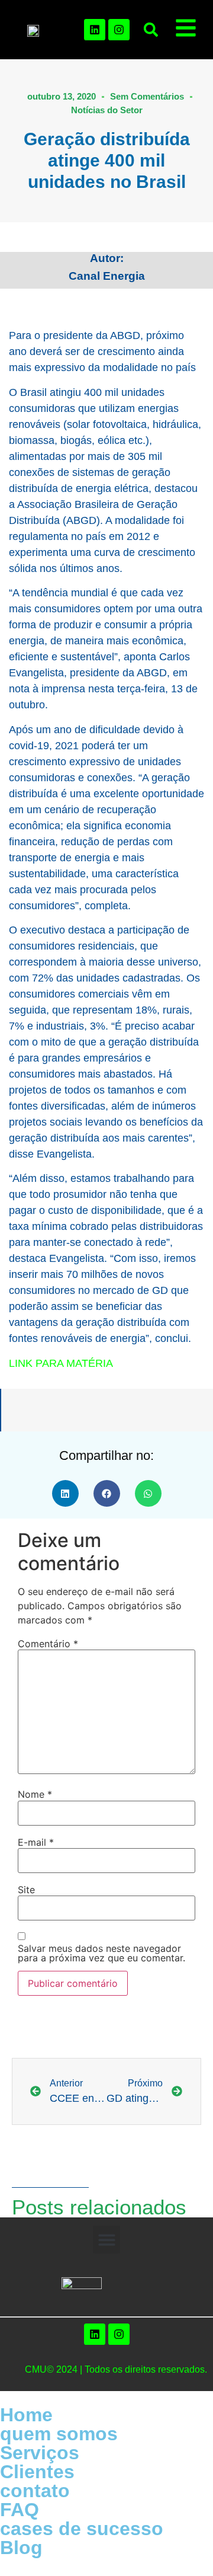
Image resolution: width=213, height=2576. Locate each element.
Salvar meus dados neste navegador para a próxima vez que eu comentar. (101, 1953)
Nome (35, 1794)
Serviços (40, 2453)
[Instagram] (119, 30)
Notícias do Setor (107, 110)
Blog (21, 2548)
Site (26, 1890)
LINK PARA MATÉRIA (61, 1363)
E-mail (36, 1842)
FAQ (20, 2510)
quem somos (59, 2434)
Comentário (48, 1644)
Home (26, 2415)
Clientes (37, 2472)
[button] (151, 30)
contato (35, 2491)
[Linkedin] (95, 30)
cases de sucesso (82, 2529)
